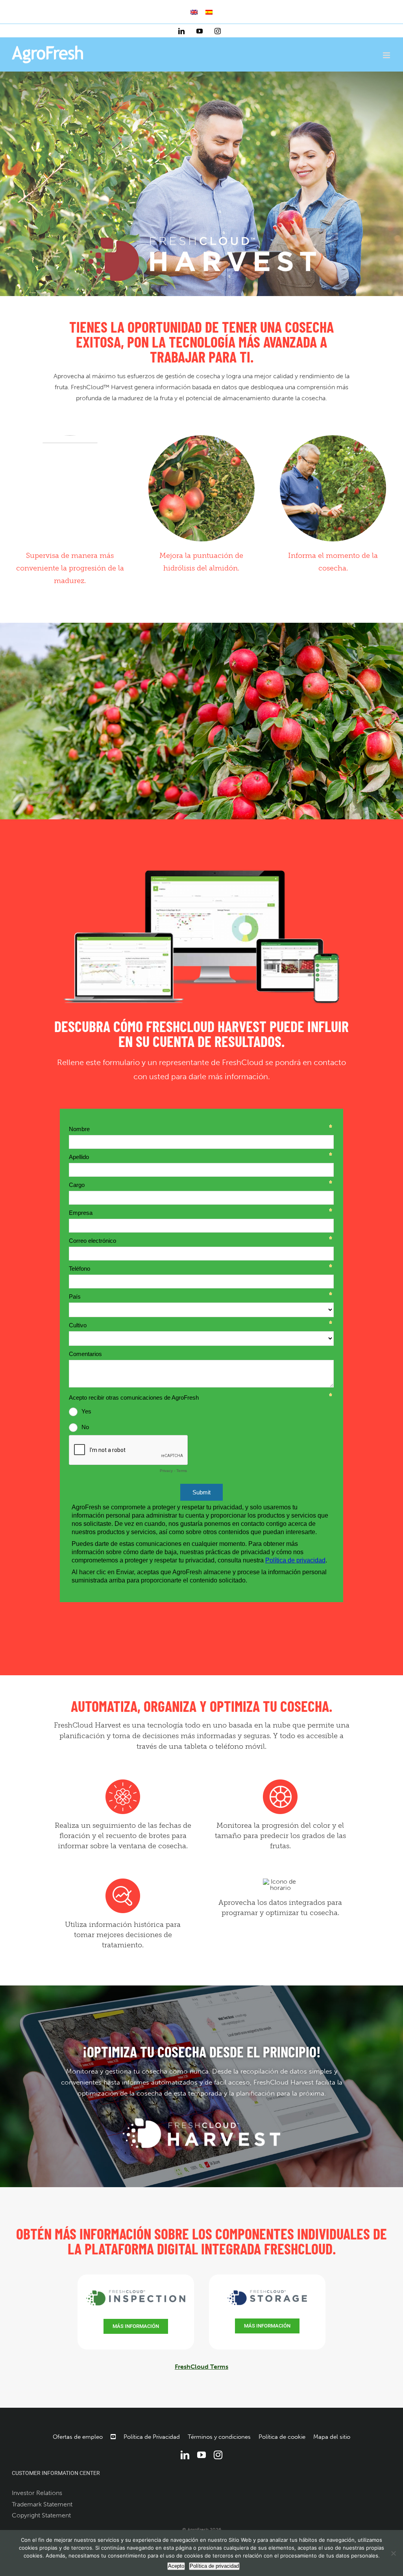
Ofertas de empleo (78, 2437)
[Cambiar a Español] (209, 12)
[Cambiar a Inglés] (194, 12)
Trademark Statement (42, 2504)
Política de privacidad (214, 2566)
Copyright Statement (41, 2515)
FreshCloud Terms (201, 2367)
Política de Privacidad (152, 2437)
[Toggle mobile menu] (387, 55)
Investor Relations (37, 2493)
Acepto (176, 2566)
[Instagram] (218, 2455)
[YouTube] (201, 2455)
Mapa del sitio (332, 2437)
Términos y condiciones (219, 2437)
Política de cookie (282, 2437)
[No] (393, 2553)
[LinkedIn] (185, 2455)
